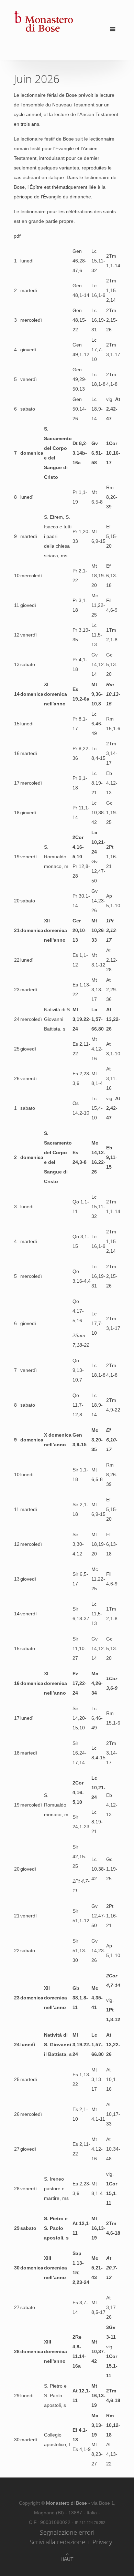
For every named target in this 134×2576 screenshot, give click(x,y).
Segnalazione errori (67, 2532)
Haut (67, 2559)
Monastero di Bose (67, 2503)
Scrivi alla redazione (57, 2542)
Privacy (102, 2542)
